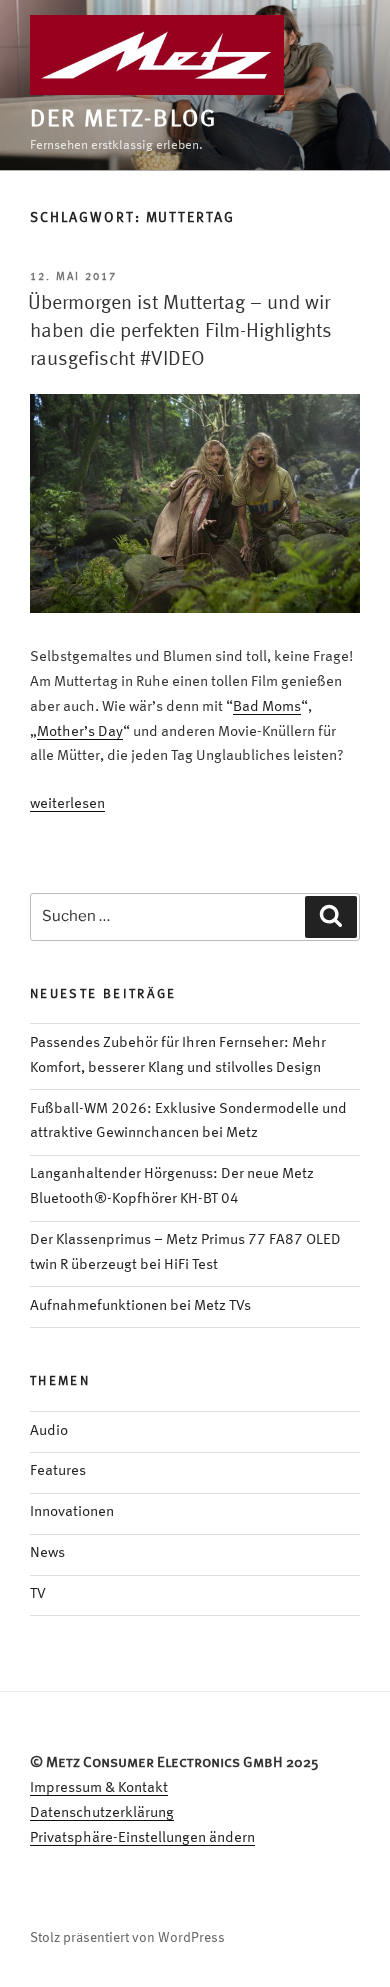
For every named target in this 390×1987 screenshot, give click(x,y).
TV (38, 1594)
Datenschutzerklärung (102, 1813)
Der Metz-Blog (123, 120)
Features (58, 1471)
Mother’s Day (80, 732)
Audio (49, 1431)
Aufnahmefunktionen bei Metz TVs (140, 1306)
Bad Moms (267, 707)
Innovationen (72, 1512)
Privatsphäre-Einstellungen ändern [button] (142, 1838)
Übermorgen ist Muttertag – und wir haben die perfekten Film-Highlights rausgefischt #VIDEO (180, 332)
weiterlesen (67, 804)
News (47, 1553)
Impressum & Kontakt (99, 1788)
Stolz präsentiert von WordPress (127, 1938)
